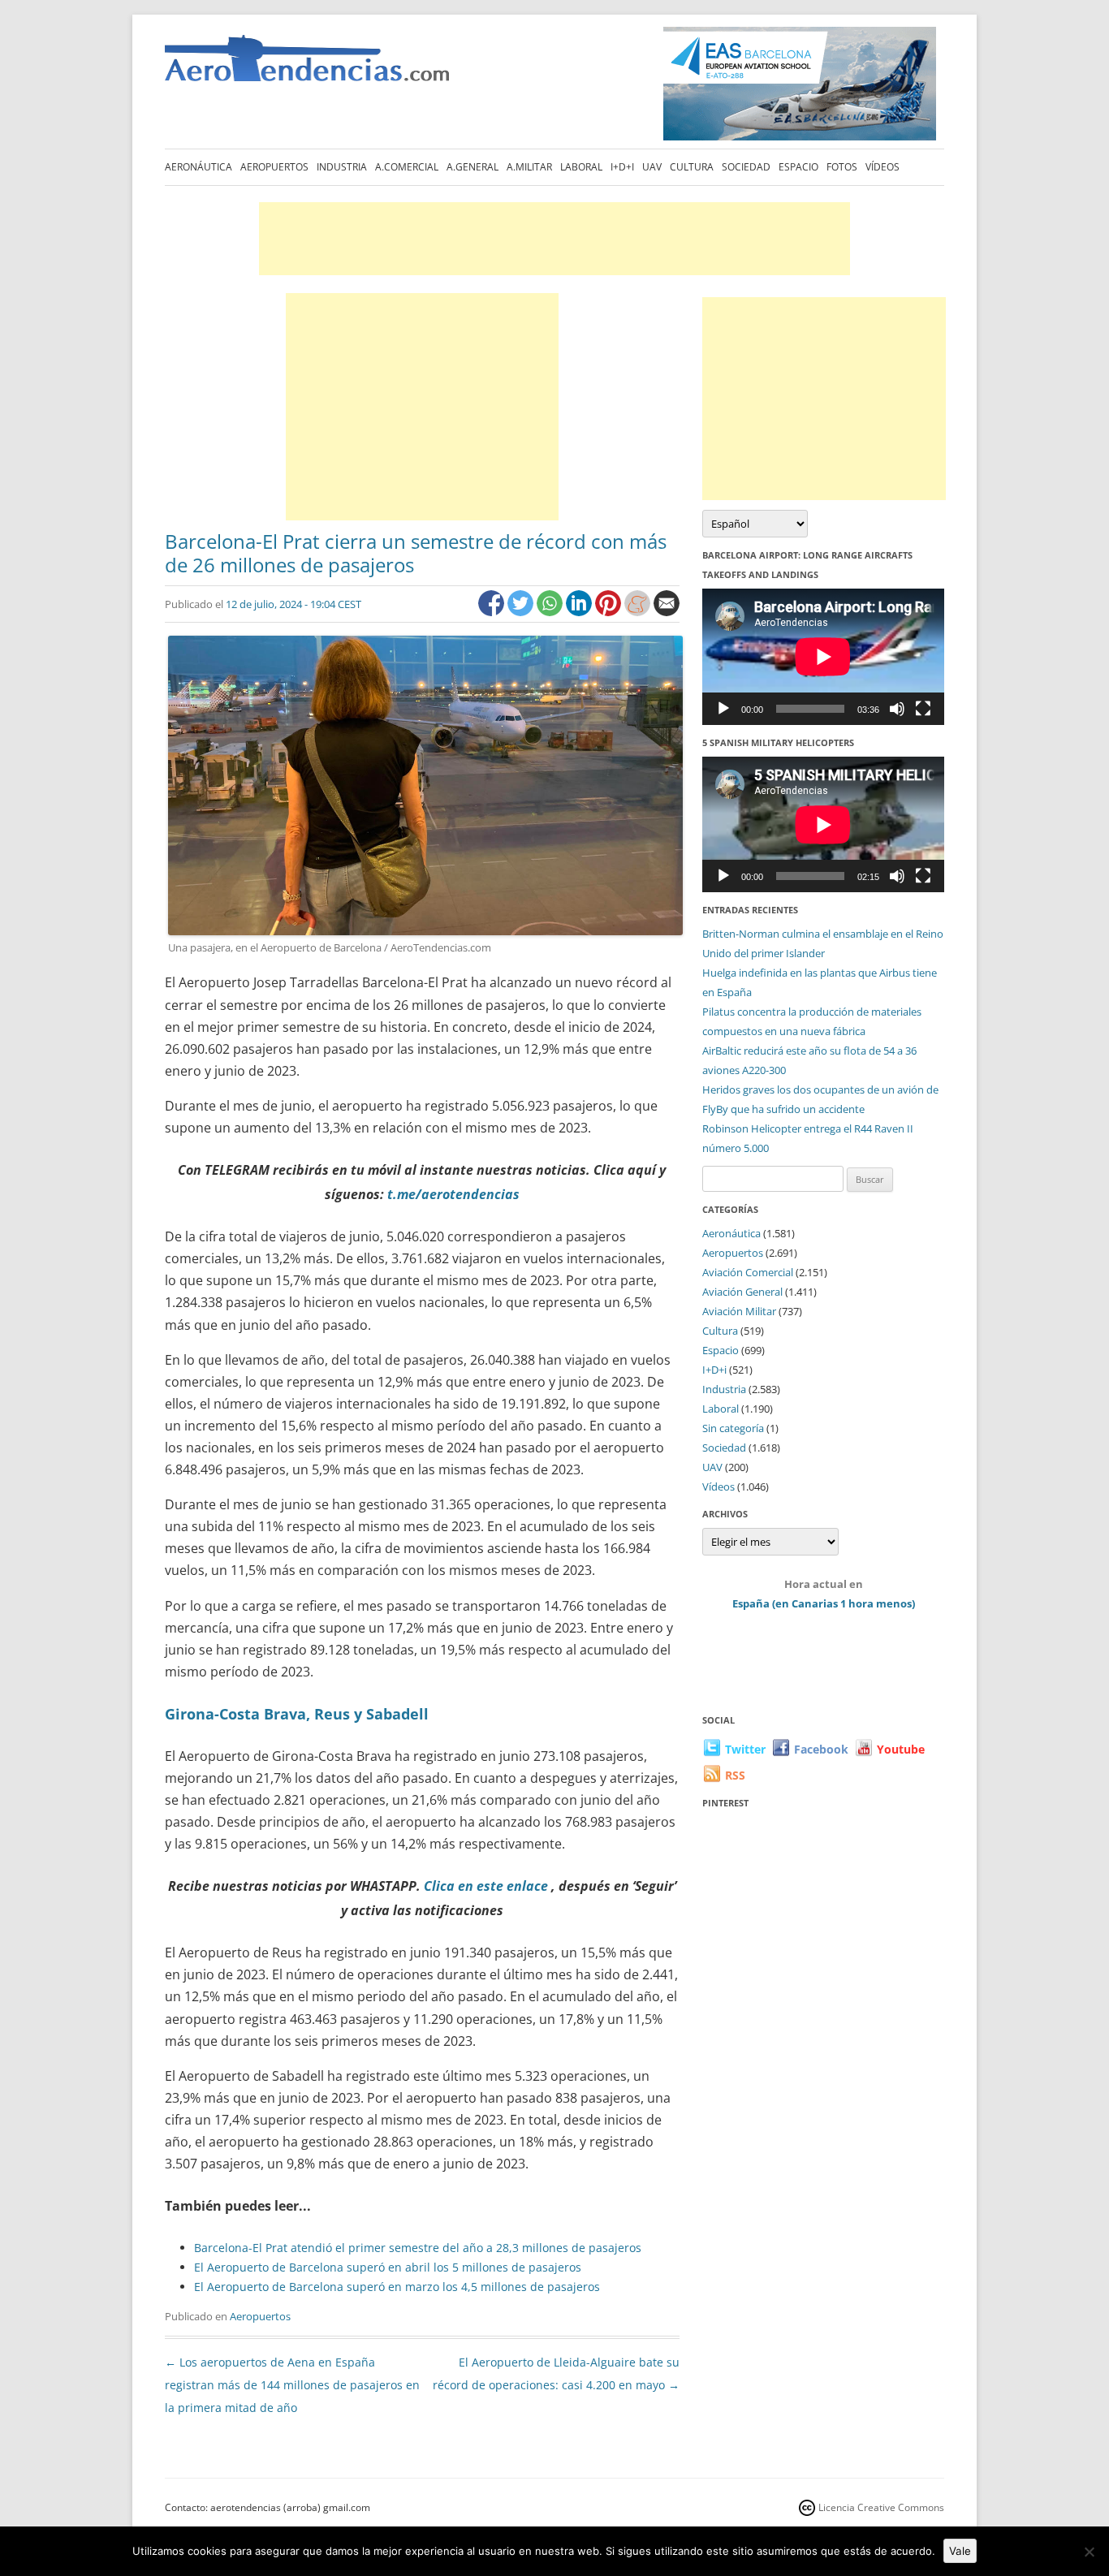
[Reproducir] (723, 709)
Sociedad (746, 167)
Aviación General (742, 1292)
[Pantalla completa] (923, 709)
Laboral (581, 167)
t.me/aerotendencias (453, 1194)
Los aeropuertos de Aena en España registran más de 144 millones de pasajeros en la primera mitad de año (292, 2385)
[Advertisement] (554, 239)
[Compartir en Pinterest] (610, 612)
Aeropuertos (274, 167)
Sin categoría (733, 1428)
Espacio (798, 167)
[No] (1089, 2552)
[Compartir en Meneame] (639, 612)
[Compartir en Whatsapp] (551, 612)
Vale (960, 2551)
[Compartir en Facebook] (493, 612)
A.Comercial (407, 167)
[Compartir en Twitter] (522, 612)
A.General (473, 167)
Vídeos (882, 167)
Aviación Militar (739, 1311)
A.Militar (529, 167)
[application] (823, 656)
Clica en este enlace (486, 1886)
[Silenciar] (897, 709)
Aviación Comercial (748, 1272)
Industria (342, 167)
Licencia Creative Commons (881, 2507)
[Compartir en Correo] (667, 612)
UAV (652, 167)
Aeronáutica (198, 167)
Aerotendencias (307, 65)
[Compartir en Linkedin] (580, 612)
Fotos (842, 167)
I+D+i (622, 167)
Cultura (692, 167)
